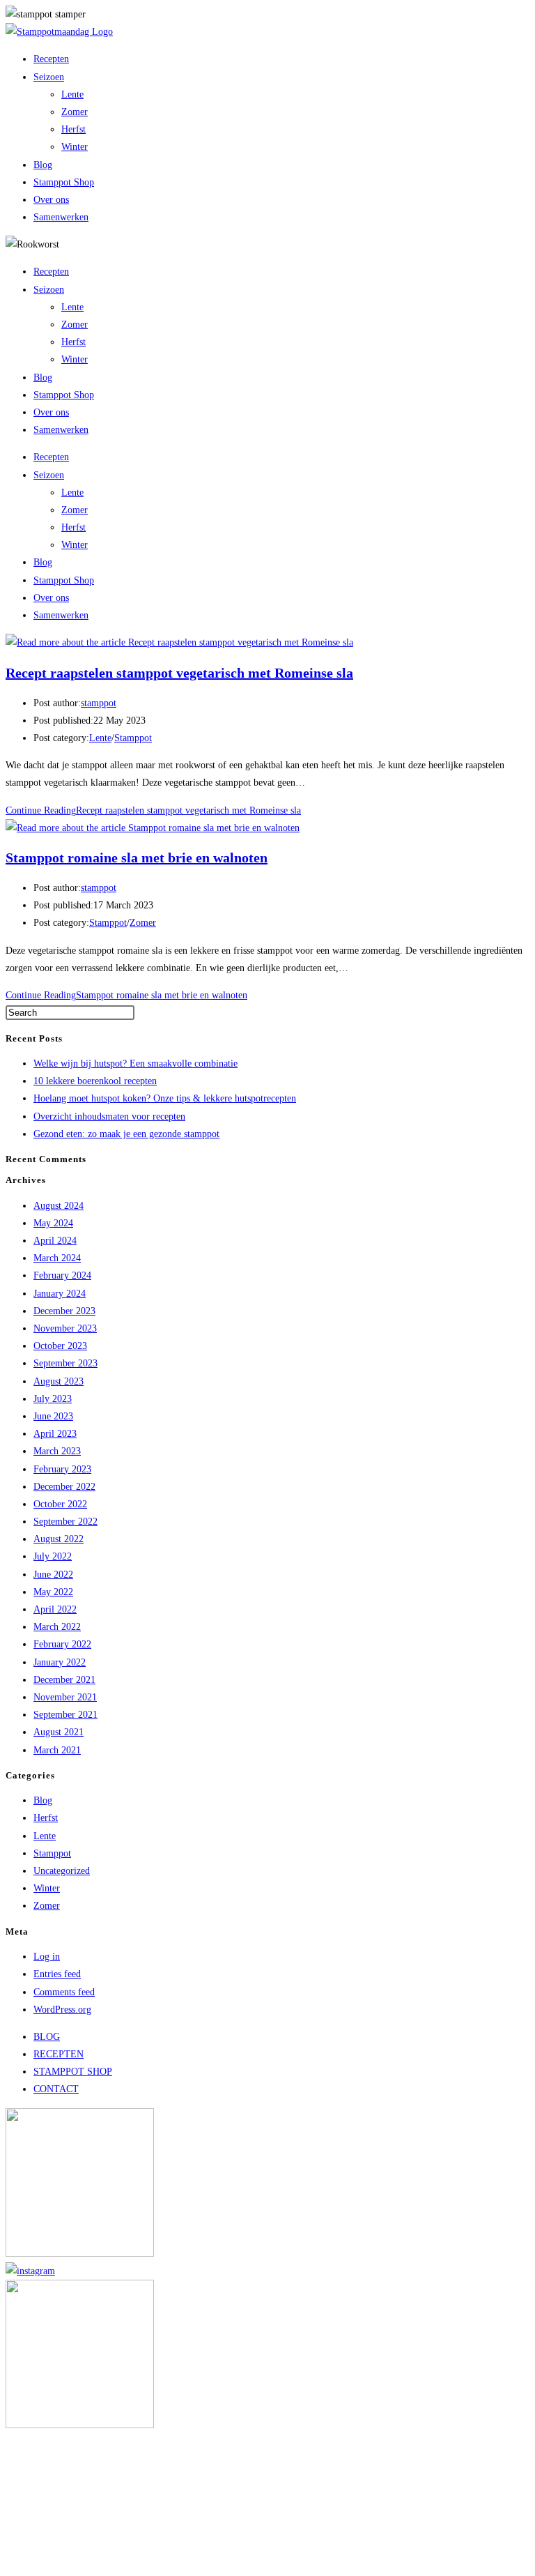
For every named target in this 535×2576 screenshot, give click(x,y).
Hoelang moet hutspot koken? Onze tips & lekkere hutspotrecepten (165, 1098)
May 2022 (53, 1592)
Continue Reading (153, 810)
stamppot (99, 703)
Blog (43, 165)
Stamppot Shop (64, 182)
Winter (75, 147)
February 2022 (62, 1644)
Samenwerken (61, 217)
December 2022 (64, 1487)
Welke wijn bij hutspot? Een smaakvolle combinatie (135, 1064)
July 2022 (53, 1556)
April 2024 (55, 1241)
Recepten (51, 59)
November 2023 (65, 1328)
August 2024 (59, 1206)
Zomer (75, 112)
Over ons (51, 200)
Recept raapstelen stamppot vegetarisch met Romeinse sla (179, 673)
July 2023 (53, 1399)
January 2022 (60, 1662)
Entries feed (57, 1974)
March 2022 (57, 1627)
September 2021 (65, 1715)
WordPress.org (62, 2010)
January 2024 (60, 1294)
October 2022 (60, 1504)
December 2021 (64, 1680)
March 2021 (57, 1750)
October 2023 (60, 1346)
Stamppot (133, 738)
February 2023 (62, 1469)
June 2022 (53, 1575)
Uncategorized (62, 1871)
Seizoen (49, 77)
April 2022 (55, 1609)
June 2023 (53, 1416)
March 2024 (57, 1258)
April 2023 (55, 1434)
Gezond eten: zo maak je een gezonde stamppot (126, 1134)
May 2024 (53, 1223)
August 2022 (59, 1539)
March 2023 (57, 1451)
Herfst (73, 129)
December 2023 (64, 1311)
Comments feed (64, 1992)
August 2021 (59, 1732)
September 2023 (65, 1363)
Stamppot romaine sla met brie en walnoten (137, 858)
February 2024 (62, 1275)
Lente (72, 94)
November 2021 (65, 1697)
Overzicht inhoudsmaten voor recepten (109, 1116)
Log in (47, 1957)
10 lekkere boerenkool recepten (95, 1081)
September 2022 (65, 1522)
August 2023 (59, 1381)
